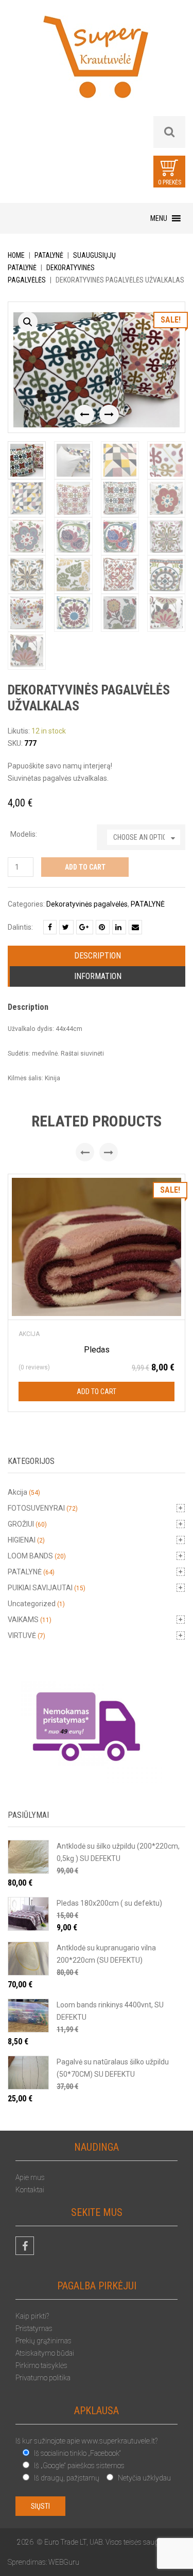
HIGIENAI (22, 1540)
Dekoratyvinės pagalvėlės (87, 904)
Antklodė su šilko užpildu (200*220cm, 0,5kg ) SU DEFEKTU (118, 1852)
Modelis (23, 834)
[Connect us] (25, 2246)
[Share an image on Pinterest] (103, 927)
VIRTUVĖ (22, 1635)
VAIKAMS (23, 1620)
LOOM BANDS (30, 1556)
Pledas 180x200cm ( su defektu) (109, 1903)
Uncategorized (32, 1604)
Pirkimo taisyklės (41, 2365)
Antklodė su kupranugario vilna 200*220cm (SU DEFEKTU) (106, 1954)
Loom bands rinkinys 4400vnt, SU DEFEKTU (110, 2011)
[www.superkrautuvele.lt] (97, 65)
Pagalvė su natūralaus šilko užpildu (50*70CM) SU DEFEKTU (113, 2068)
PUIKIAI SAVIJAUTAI (40, 1588)
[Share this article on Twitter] (66, 927)
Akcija (29, 1334)
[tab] (98, 956)
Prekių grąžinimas (43, 2341)
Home (16, 255)
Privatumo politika (43, 2378)
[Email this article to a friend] (135, 927)
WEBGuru (64, 2562)
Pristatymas (34, 2328)
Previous (84, 415)
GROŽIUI (21, 1524)
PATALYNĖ (49, 255)
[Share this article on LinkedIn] (119, 927)
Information (98, 976)
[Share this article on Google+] (85, 927)
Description (98, 956)
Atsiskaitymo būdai (45, 2353)
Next (109, 415)
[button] (159, 218)
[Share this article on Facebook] (50, 927)
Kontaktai (30, 2190)
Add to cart (85, 867)
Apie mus (30, 2177)
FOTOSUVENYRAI (36, 1508)
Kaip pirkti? (32, 2316)
